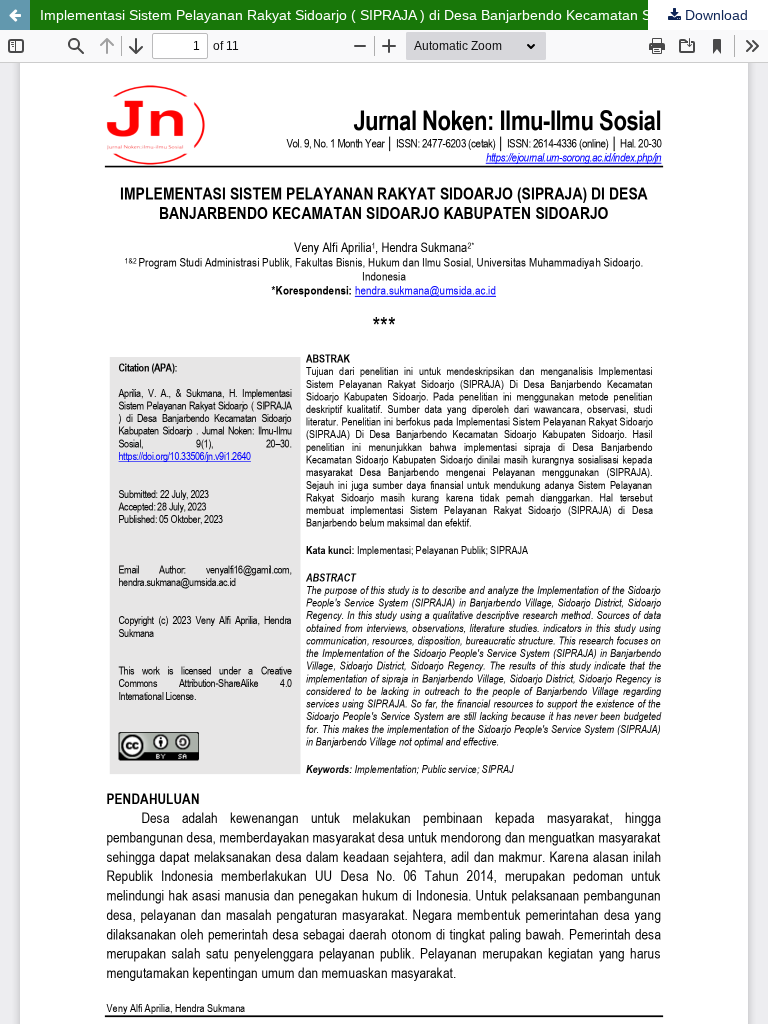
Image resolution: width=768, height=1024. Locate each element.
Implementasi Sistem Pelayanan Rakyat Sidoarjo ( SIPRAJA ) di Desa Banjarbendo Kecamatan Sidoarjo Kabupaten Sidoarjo (404, 15)
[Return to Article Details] (15, 15)
